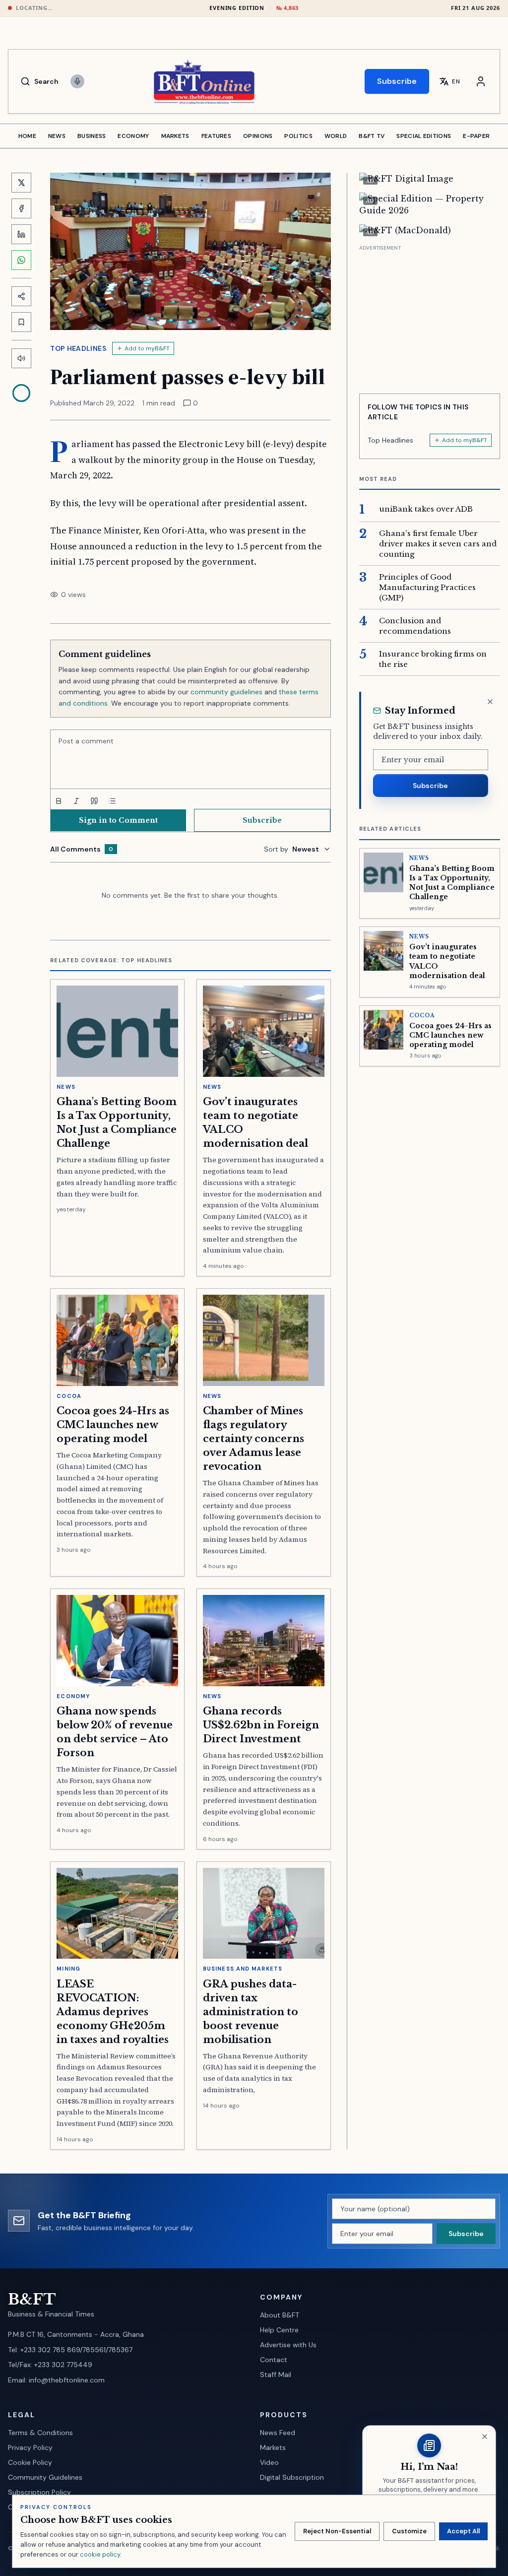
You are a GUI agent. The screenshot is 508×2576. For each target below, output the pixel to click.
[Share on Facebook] (21, 208)
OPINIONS (258, 136)
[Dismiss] (490, 702)
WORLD (336, 136)
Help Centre (279, 2330)
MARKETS (175, 136)
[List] (112, 801)
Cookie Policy (30, 2462)
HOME (27, 136)
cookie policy (100, 2554)
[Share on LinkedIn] (21, 234)
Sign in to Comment (118, 820)
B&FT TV (372, 136)
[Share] (21, 296)
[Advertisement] (430, 316)
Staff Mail (276, 2375)
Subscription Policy (39, 2492)
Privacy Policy (30, 2447)
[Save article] (21, 322)
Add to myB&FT (147, 348)
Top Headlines (78, 348)
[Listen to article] (21, 358)
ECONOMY (133, 136)
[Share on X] (21, 183)
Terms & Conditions (40, 2433)
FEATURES (216, 136)
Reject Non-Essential (337, 2531)
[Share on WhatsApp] (21, 260)
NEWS (57, 136)
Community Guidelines (45, 2477)
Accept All (463, 2531)
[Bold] (59, 801)
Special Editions (424, 136)
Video (269, 2462)
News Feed (278, 2433)
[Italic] (76, 801)
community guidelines (226, 692)
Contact (274, 2360)
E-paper (476, 136)
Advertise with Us (288, 2345)
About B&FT (280, 2315)
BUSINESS (92, 136)
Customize (409, 2531)
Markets (273, 2447)
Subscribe (397, 81)
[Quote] (94, 801)
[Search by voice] (77, 81)
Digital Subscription (292, 2477)
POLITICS (298, 136)
